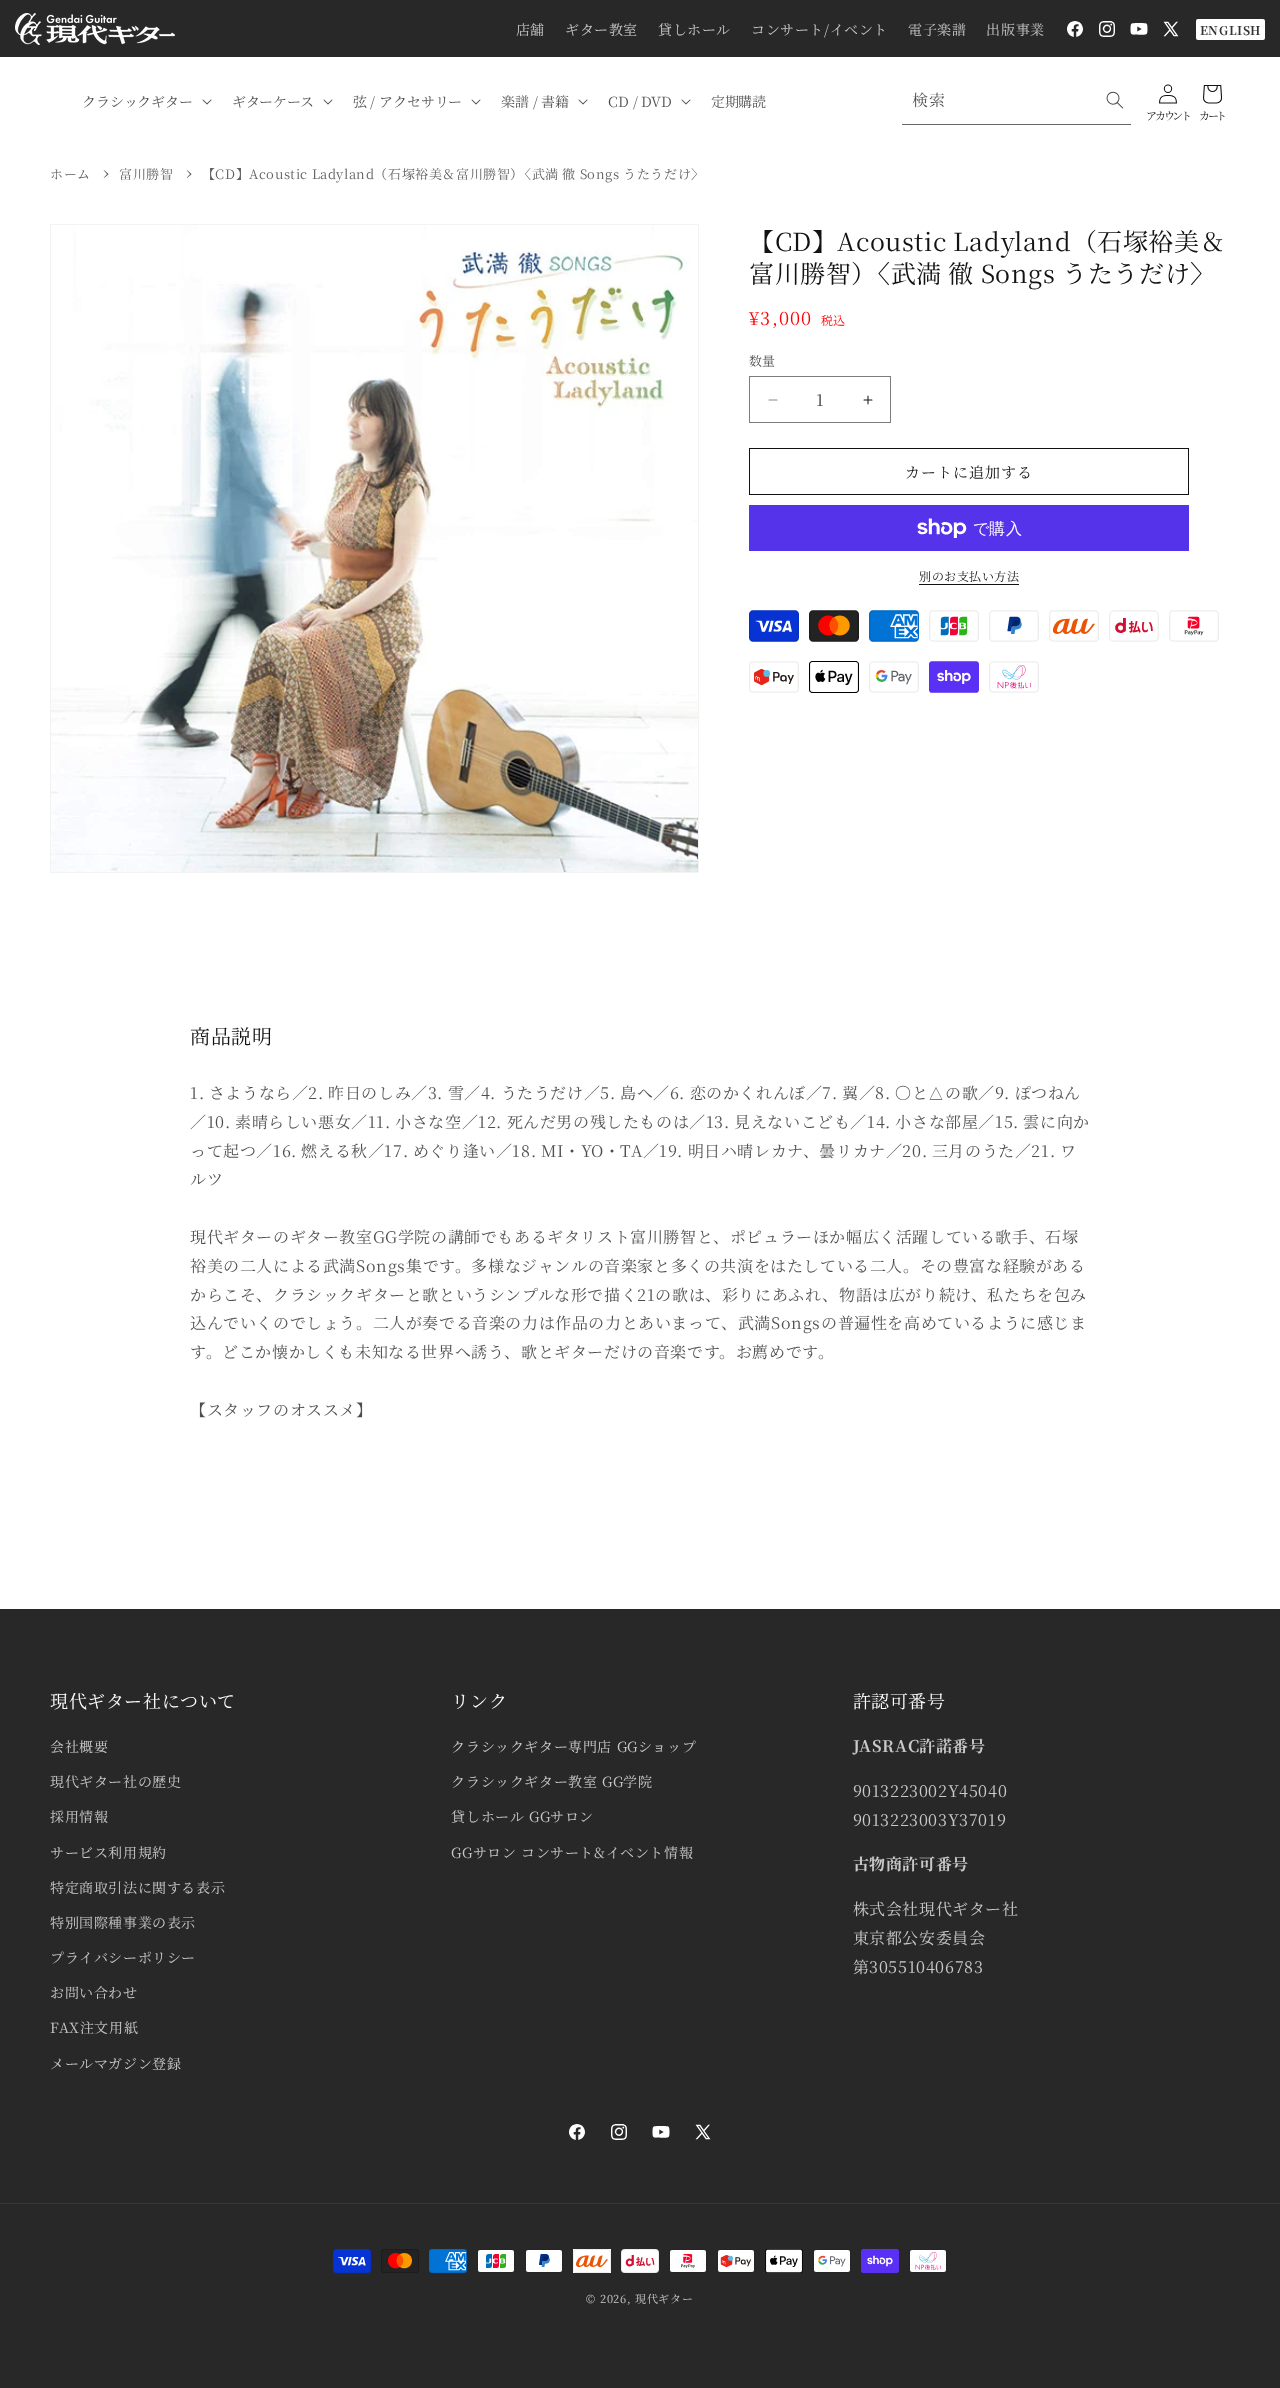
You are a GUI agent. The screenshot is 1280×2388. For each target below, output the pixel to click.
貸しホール (694, 29)
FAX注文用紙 (94, 2027)
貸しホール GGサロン (522, 1816)
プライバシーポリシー (123, 1957)
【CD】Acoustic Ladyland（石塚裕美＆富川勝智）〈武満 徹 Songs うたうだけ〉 (453, 173)
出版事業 (1015, 29)
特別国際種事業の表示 (123, 1922)
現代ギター (664, 2298)
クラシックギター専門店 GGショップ (573, 1746)
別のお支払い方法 (969, 575)
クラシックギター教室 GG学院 (551, 1781)
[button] (145, 101)
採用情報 (79, 1816)
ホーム (70, 173)
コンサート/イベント (819, 29)
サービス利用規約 (108, 1852)
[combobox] (1016, 100)
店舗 (530, 29)
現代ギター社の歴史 (115, 1781)
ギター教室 (601, 29)
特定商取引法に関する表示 (137, 1887)
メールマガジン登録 (115, 2063)
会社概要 (79, 1746)
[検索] (1115, 100)
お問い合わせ (94, 1992)
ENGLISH (1230, 29)
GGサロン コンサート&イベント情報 (572, 1852)
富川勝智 (146, 173)
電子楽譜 (937, 29)
